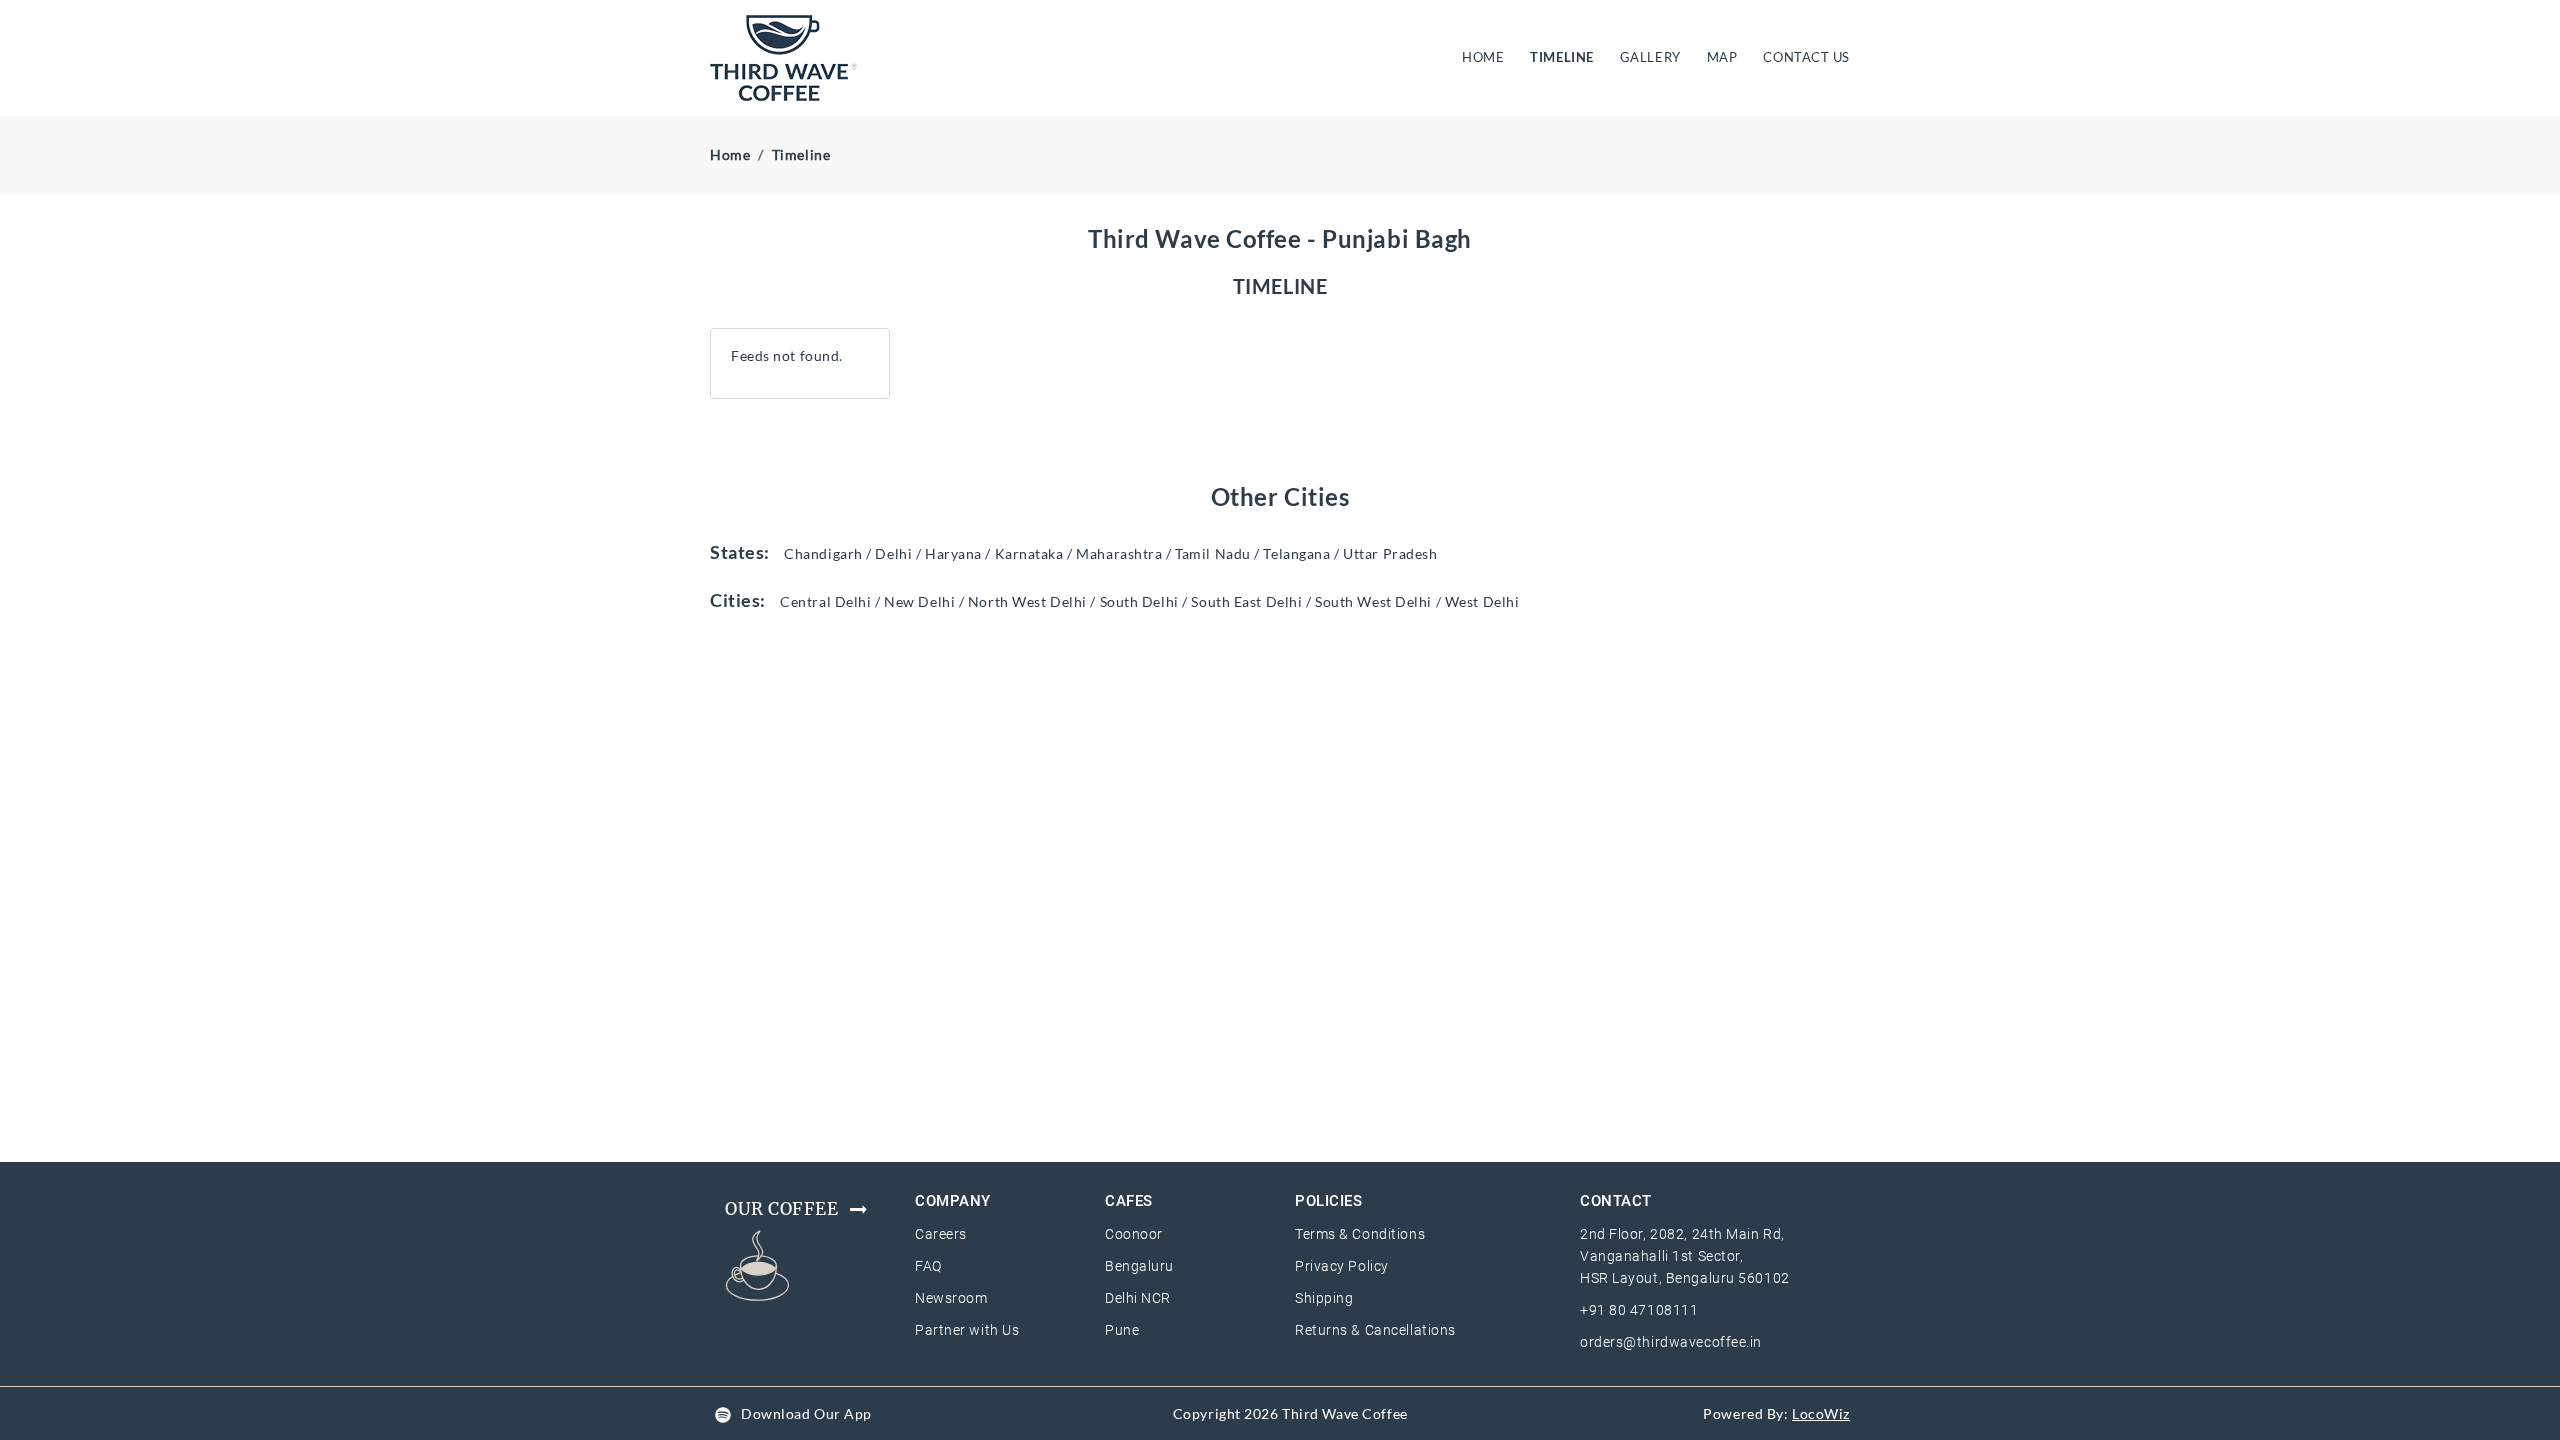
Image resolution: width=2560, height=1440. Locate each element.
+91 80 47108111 (1639, 1310)
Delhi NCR (1138, 1298)
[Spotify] (723, 1413)
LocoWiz (1821, 1413)
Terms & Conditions (1360, 1234)
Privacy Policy (1342, 1266)
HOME (1487, 56)
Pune (1122, 1330)
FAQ (928, 1266)
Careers (941, 1234)
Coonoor (1134, 1234)
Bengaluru (1139, 1266)
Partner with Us (967, 1330)
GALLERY (1650, 57)
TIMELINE (1561, 57)
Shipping (1324, 1298)
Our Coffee (782, 1209)
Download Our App (806, 1413)
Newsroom (951, 1298)
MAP (1722, 57)
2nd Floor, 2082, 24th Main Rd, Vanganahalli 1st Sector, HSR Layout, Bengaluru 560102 (1685, 1256)
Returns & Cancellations (1375, 1330)
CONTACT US (1806, 57)
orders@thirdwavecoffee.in (1671, 1342)
